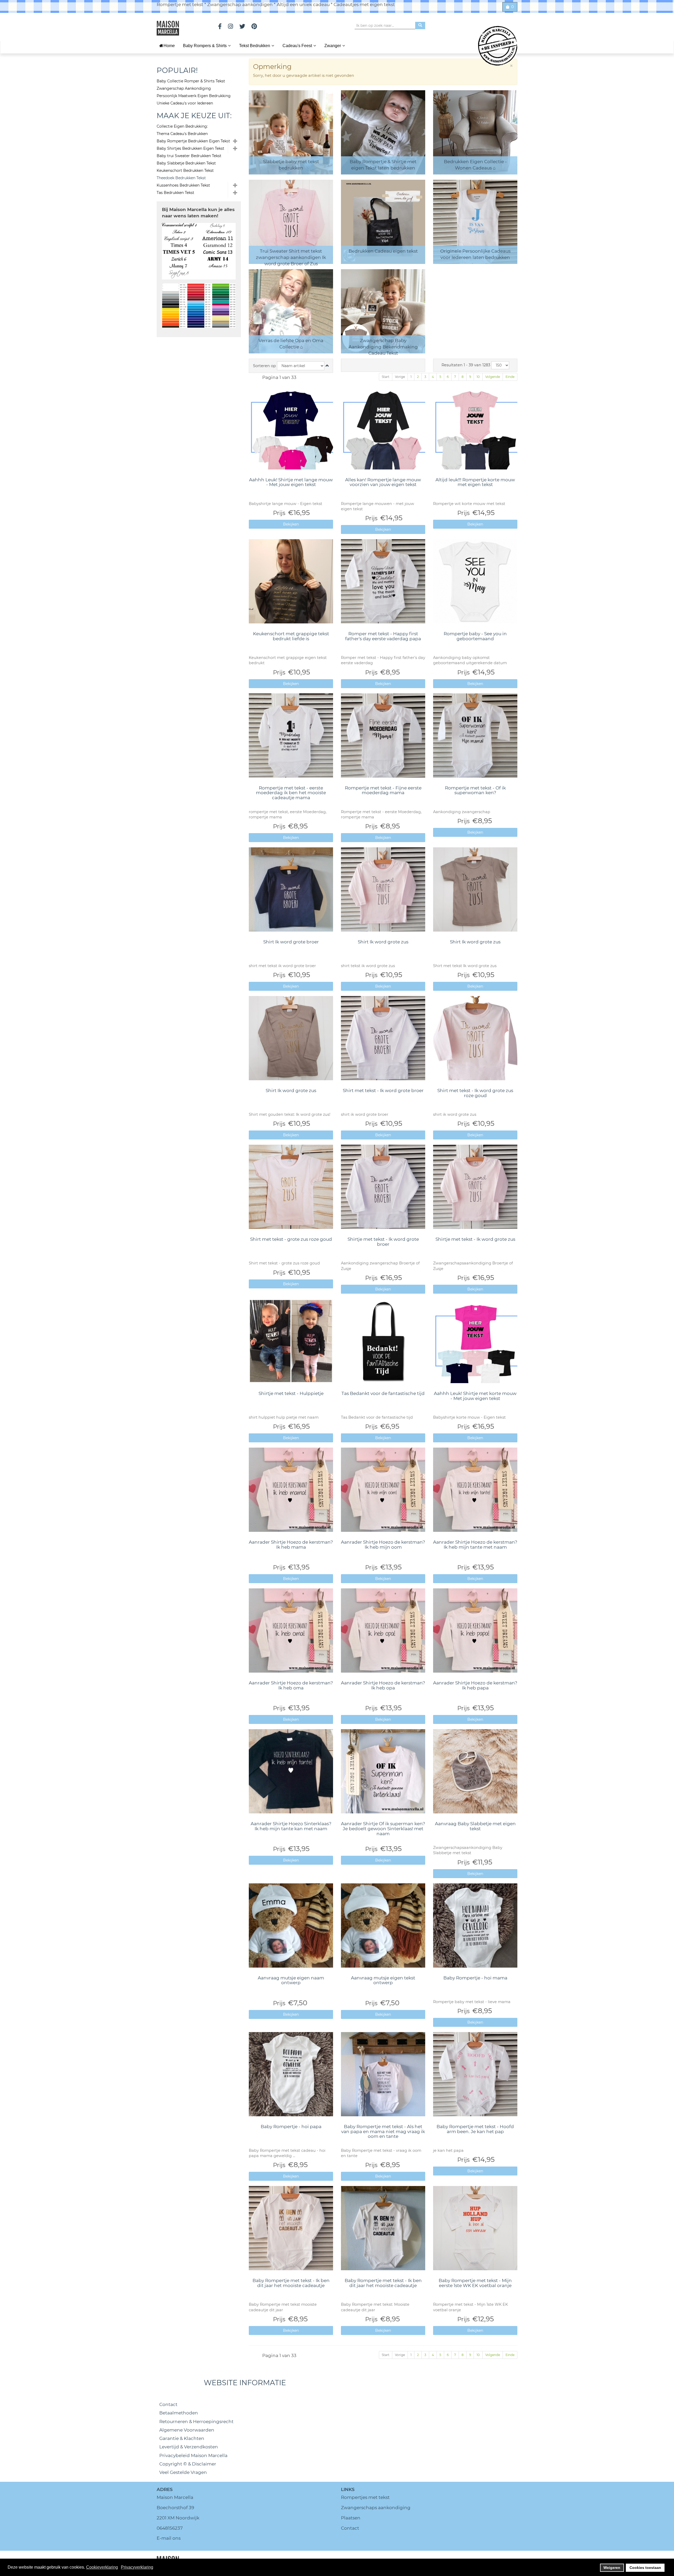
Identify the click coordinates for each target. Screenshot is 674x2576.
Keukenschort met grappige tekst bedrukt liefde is (291, 636)
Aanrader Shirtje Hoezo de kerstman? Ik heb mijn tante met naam (475, 1545)
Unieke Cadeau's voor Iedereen (185, 103)
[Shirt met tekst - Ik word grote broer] (383, 1038)
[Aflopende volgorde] (327, 366)
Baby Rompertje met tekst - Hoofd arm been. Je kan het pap (475, 2129)
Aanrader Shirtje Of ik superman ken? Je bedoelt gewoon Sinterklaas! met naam (383, 1829)
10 (478, 377)
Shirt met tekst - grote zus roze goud (291, 1239)
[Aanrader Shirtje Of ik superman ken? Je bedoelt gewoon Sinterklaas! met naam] (383, 1771)
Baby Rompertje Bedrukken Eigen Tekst (193, 141)
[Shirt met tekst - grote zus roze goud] (291, 1187)
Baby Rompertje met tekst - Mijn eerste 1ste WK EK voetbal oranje (475, 2283)
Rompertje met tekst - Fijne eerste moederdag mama (383, 790)
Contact (168, 2404)
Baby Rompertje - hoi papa (291, 2127)
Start (386, 377)
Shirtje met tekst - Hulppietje (291, 1393)
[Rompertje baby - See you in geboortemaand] (475, 581)
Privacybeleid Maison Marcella (193, 2455)
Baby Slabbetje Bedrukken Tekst (186, 163)
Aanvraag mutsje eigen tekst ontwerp (383, 1980)
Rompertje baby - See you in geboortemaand (475, 636)
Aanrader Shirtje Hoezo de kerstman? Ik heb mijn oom (383, 1545)
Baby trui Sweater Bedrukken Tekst (189, 156)
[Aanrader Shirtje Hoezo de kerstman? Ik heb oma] (291, 1630)
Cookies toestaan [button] (645, 2568)
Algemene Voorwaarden (187, 2430)
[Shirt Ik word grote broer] (291, 889)
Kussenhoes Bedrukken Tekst (183, 185)
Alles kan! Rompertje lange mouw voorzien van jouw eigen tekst (383, 482)
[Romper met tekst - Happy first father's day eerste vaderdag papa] (383, 581)
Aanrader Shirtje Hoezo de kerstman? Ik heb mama (291, 1545)
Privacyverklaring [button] (137, 2567)
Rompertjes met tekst (365, 2497)
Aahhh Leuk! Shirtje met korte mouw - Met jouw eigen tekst (475, 1396)
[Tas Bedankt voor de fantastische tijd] (383, 1341)
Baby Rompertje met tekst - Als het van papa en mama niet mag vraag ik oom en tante (383, 2131)
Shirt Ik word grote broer (291, 942)
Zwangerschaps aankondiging (376, 2508)
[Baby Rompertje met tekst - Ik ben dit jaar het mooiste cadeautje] (291, 2228)
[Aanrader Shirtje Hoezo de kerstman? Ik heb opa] (383, 1630)
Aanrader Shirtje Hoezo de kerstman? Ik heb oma (291, 1685)
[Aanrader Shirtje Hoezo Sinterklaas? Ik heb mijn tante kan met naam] (291, 1771)
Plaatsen (351, 2518)
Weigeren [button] (612, 2568)
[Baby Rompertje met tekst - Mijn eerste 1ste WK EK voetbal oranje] (475, 2228)
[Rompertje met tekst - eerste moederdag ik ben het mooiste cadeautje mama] (291, 736)
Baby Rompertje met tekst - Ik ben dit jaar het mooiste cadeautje (291, 2283)
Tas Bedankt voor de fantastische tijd (383, 1393)
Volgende (493, 377)
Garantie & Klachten (182, 2438)
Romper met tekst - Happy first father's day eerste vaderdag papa (383, 636)
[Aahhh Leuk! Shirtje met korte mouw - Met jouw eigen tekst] (475, 1341)
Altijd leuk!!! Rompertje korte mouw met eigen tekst (475, 482)
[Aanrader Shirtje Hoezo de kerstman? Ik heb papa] (475, 1630)
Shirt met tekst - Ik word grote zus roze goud (475, 1093)
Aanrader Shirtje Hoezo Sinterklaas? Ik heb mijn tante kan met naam (291, 1826)
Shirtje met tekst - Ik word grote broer (383, 1242)
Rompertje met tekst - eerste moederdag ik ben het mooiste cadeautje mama (291, 793)
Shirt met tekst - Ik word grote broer (383, 1091)
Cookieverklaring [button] (102, 2567)
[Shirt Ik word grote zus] (383, 889)
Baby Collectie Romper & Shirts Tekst (191, 81)
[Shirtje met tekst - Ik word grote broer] (383, 1187)
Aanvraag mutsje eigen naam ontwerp (291, 1980)
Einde (510, 377)
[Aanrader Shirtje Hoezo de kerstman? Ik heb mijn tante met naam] (475, 1490)
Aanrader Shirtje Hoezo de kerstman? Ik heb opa (383, 1685)
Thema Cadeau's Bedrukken (182, 134)
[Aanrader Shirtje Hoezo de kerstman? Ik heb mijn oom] (383, 1490)
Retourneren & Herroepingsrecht (196, 2422)
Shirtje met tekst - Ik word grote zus (475, 1239)
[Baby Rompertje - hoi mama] (475, 1925)
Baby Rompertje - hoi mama (475, 1978)
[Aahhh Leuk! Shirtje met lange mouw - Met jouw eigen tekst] (291, 427)
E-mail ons (169, 2538)
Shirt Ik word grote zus (383, 942)
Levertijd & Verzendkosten (189, 2447)
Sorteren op (264, 366)
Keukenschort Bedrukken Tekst (185, 171)
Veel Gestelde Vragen (183, 2472)
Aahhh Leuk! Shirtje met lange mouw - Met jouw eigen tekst (291, 482)
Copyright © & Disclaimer (188, 2464)
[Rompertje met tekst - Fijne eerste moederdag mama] (383, 736)
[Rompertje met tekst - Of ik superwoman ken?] (475, 736)
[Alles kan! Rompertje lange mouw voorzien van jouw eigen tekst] (383, 427)
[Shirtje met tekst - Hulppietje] (291, 1341)
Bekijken (291, 524)
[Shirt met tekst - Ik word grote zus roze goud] (475, 1038)
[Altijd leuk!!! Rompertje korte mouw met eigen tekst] (475, 427)
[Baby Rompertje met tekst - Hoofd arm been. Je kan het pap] (475, 2074)
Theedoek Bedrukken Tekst (181, 178)
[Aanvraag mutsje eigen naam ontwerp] (291, 1925)
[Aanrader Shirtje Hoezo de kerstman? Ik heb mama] (291, 1490)
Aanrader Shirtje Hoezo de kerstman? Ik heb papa (475, 1685)
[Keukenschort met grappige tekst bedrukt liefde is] (291, 581)
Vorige (400, 377)
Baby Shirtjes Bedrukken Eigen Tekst (190, 148)
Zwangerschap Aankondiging (184, 88)
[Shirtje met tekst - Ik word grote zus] (475, 1187)
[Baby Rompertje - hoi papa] (291, 2074)
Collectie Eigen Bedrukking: (182, 126)
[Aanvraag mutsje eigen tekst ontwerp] (383, 1925)
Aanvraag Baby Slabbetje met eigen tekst (475, 1826)
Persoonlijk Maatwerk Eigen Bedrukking (194, 96)
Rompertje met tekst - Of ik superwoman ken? (475, 790)
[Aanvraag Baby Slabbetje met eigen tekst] (475, 1771)
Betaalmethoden (179, 2413)
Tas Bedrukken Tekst (175, 193)
